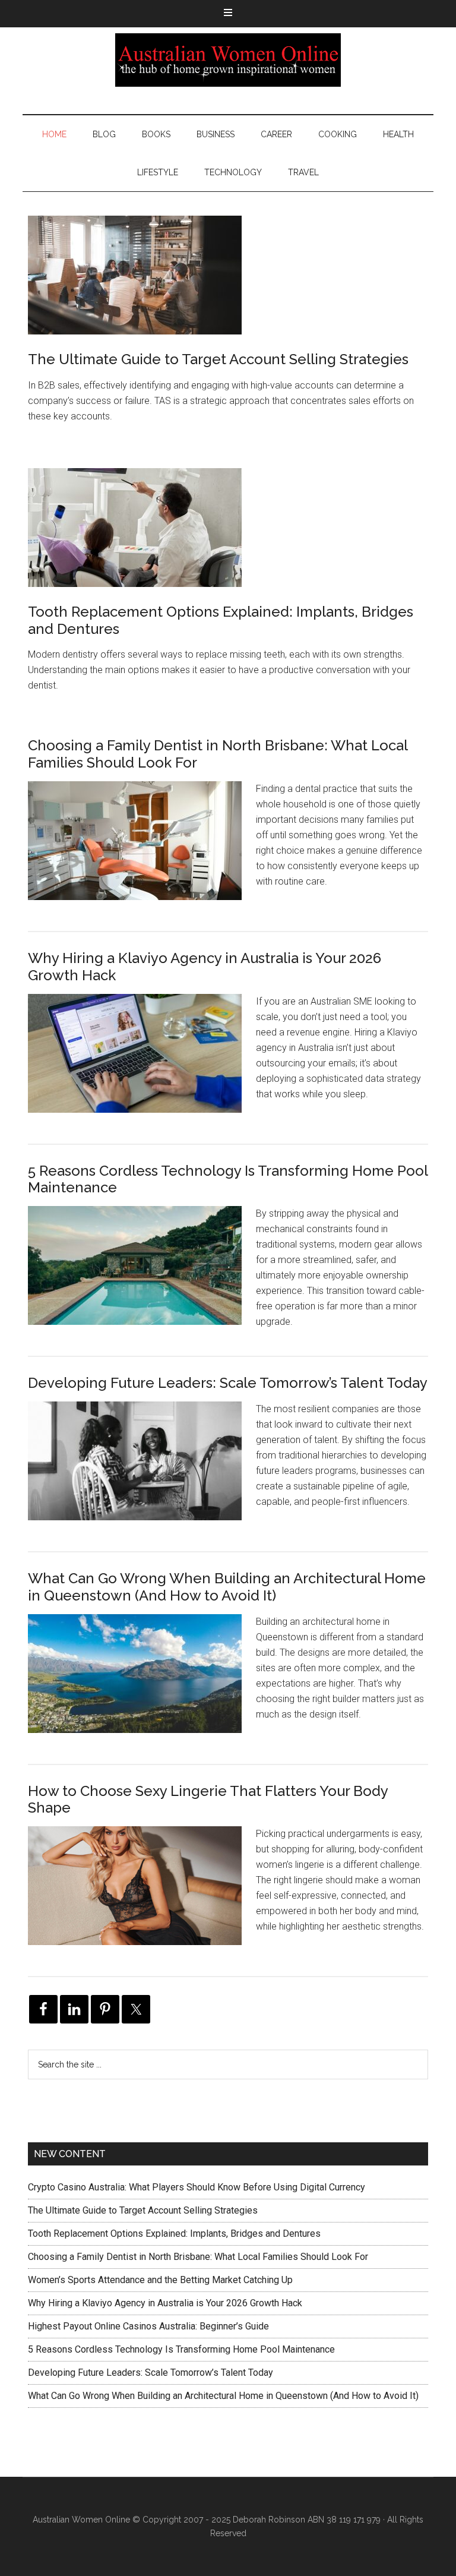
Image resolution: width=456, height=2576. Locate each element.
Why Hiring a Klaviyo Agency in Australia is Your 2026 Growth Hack (205, 967)
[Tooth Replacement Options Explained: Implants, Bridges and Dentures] (135, 530)
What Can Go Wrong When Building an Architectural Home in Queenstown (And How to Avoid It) (227, 1587)
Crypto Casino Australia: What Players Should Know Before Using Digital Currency (197, 2187)
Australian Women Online (228, 60)
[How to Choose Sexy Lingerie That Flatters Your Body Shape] (142, 1895)
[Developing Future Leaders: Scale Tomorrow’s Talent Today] (142, 1470)
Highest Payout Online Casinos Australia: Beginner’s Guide (148, 2326)
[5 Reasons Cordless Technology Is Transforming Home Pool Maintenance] (142, 1275)
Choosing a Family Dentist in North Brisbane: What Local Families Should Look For (218, 754)
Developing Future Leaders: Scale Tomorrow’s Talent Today (228, 1383)
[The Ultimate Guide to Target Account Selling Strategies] (135, 277)
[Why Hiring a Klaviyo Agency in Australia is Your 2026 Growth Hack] (142, 1063)
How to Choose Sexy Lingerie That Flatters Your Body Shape (208, 1800)
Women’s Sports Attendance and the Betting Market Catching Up (160, 2280)
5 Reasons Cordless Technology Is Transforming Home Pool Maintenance (228, 1179)
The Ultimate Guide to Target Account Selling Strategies (218, 359)
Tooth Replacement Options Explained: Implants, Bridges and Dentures (221, 620)
